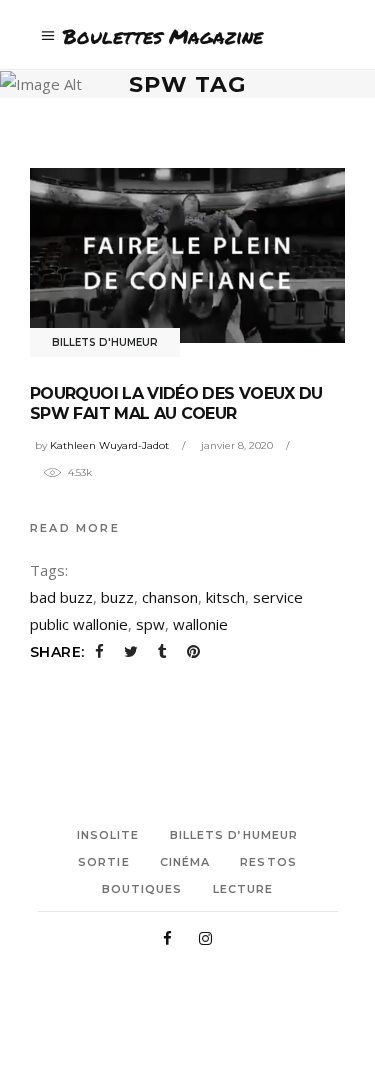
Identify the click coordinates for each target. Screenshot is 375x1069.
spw (150, 624)
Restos (268, 862)
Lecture (243, 889)
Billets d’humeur (234, 835)
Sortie (104, 862)
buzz (117, 597)
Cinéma (185, 862)
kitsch (225, 597)
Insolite (108, 835)
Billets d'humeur (105, 342)
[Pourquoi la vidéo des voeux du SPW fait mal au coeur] (187, 255)
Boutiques (142, 889)
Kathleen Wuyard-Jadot (109, 445)
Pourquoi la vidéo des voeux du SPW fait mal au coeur (176, 403)
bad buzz (61, 597)
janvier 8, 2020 (237, 445)
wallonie (200, 624)
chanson (170, 597)
